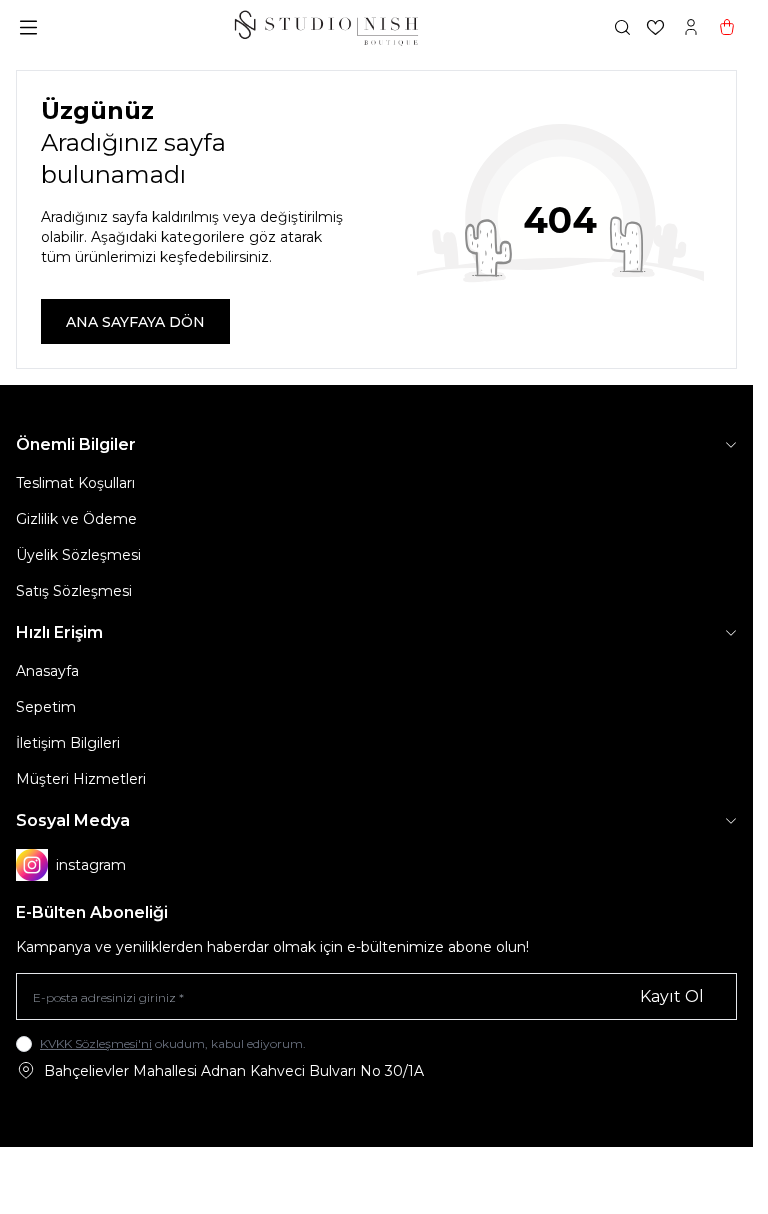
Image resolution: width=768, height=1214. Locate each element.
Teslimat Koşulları (75, 483)
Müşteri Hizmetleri (81, 779)
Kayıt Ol (672, 996)
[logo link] (326, 27)
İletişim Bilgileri (68, 743)
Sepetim (46, 707)
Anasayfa (47, 671)
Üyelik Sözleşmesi (78, 555)
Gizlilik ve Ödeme (76, 519)
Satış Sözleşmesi (74, 591)
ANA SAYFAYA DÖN (135, 322)
